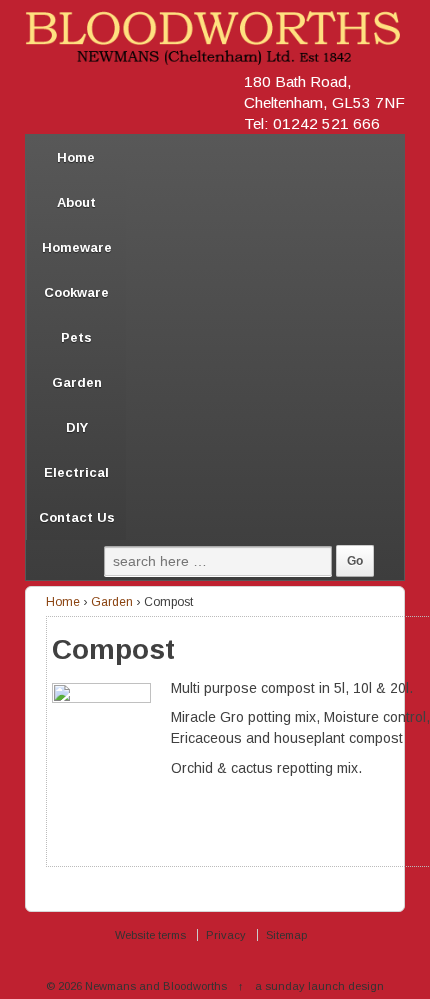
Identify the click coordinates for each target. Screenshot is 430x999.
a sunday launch (300, 986)
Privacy (226, 935)
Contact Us (77, 517)
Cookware (76, 292)
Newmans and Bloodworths (156, 986)
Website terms (150, 935)
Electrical (76, 472)
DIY (77, 427)
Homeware (77, 247)
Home (76, 157)
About (76, 202)
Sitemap (286, 935)
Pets (76, 337)
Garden (77, 382)
